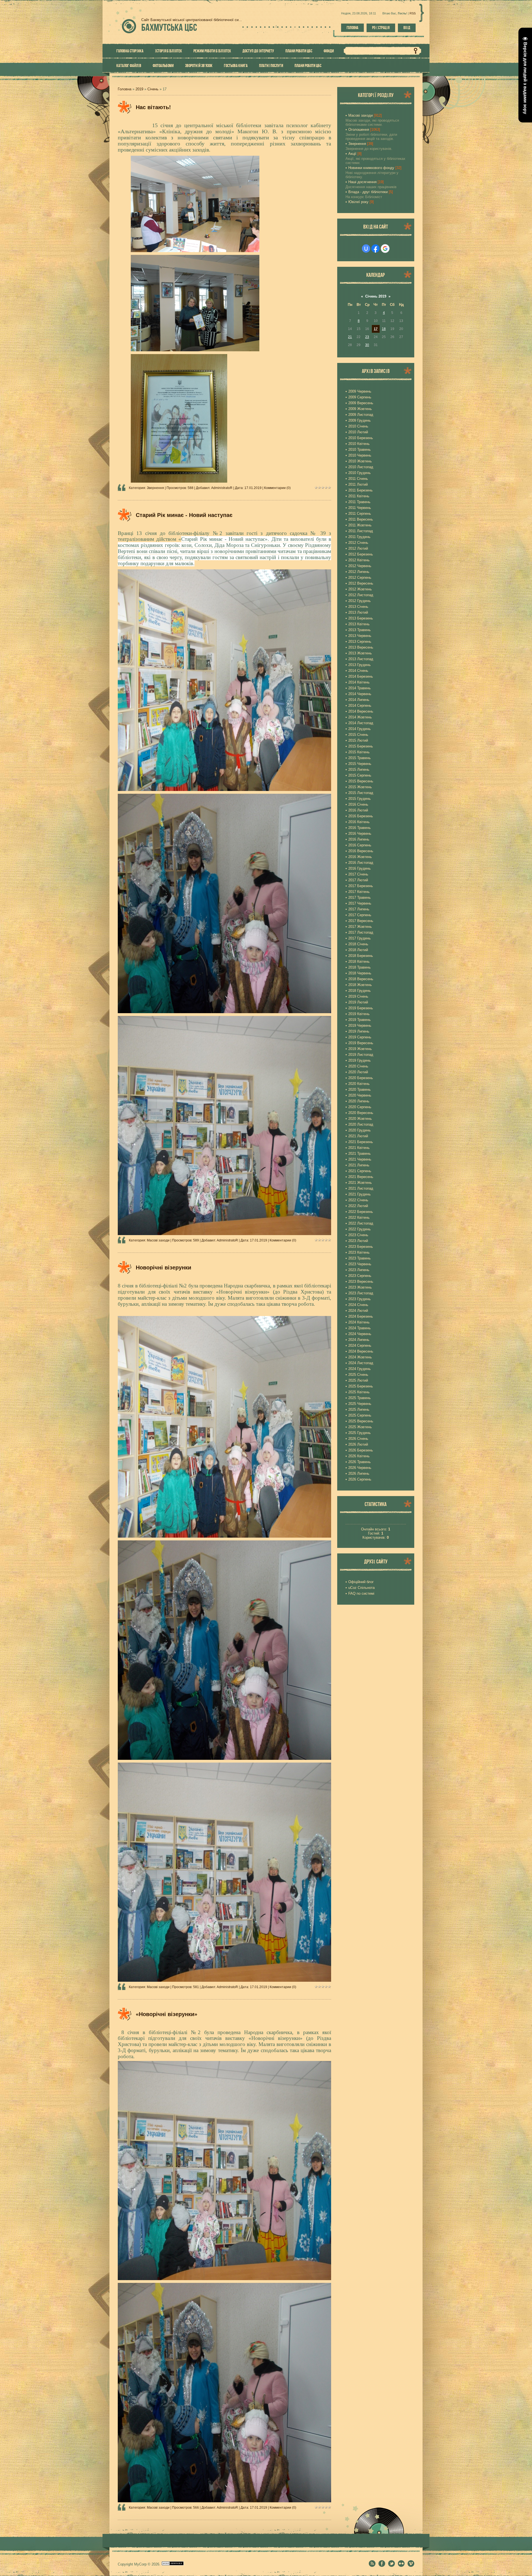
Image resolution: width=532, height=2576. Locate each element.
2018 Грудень (360, 991)
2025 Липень (359, 1409)
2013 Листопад (361, 659)
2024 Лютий (358, 1311)
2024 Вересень (361, 1351)
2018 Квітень (359, 961)
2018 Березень (361, 956)
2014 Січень (358, 671)
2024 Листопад (361, 1363)
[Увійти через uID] (366, 249)
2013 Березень (361, 618)
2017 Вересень (361, 921)
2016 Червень (360, 834)
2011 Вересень (361, 519)
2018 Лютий (358, 950)
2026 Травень (360, 1462)
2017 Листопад (361, 932)
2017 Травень (360, 897)
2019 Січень (358, 996)
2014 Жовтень (360, 717)
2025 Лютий (358, 1380)
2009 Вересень (361, 403)
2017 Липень (359, 909)
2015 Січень (358, 735)
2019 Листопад (361, 1055)
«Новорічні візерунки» (167, 2014)
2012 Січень (358, 543)
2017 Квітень (359, 892)
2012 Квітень (359, 560)
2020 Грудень (360, 1130)
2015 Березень (361, 746)
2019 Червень (360, 1025)
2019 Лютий (358, 1002)
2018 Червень (360, 973)
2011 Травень (359, 502)
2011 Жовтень (360, 525)
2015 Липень (359, 770)
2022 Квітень (359, 1217)
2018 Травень (360, 967)
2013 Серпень (360, 642)
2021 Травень (360, 1153)
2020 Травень (360, 1089)
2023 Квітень (359, 1252)
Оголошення (359, 130)
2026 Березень (361, 1450)
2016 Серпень (360, 845)
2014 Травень (360, 688)
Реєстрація (381, 28)
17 (376, 329)
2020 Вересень (361, 1113)
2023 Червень (360, 1264)
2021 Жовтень (360, 1183)
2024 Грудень (360, 1369)
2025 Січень (358, 1375)
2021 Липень (359, 1165)
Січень (153, 89)
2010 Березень (361, 438)
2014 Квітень (359, 682)
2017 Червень (360, 903)
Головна (352, 28)
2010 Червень (360, 455)
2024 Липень (359, 1340)
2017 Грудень (360, 938)
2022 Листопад (361, 1223)
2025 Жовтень (360, 1427)
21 (350, 337)
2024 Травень (360, 1328)
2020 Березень (361, 1078)
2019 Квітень (359, 1014)
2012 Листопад (361, 595)
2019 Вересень (361, 1043)
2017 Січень (358, 874)
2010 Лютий (358, 432)
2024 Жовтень (360, 1357)
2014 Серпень (360, 706)
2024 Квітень (359, 1322)
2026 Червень (360, 1468)
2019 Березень (361, 1008)
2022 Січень (358, 1200)
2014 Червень (360, 694)
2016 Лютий (358, 810)
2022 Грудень (360, 1229)
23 (367, 337)
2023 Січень (358, 1235)
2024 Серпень (360, 1345)
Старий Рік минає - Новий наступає (184, 515)
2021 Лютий (358, 1136)
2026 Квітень (359, 1456)
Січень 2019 (376, 296)
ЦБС (169, 27)
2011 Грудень (359, 537)
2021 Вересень (361, 1177)
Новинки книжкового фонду (371, 168)
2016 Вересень (361, 851)
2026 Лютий (358, 1444)
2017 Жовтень (360, 927)
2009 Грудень (360, 420)
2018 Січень (358, 944)
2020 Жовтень (360, 1119)
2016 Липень (359, 839)
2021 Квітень (359, 1148)
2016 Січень (358, 804)
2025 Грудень (360, 1433)
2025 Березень (361, 1386)
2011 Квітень (359, 496)
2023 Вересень (361, 1281)
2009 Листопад (361, 415)
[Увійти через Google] (385, 249)
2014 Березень (361, 676)
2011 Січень (358, 479)
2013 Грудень (360, 665)
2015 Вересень (361, 781)
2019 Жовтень (360, 1049)
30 (367, 345)
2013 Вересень (361, 647)
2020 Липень (359, 1101)
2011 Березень (360, 490)
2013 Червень (360, 636)
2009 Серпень (360, 397)
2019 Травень (360, 1020)
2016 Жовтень (360, 857)
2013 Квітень (359, 624)
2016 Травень (360, 828)
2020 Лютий (358, 1072)
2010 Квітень (359, 444)
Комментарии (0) (277, 488)
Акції (352, 154)
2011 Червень (360, 508)
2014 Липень (359, 700)
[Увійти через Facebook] (375, 249)
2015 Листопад (361, 793)
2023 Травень (360, 1258)
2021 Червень (360, 1159)
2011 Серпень (360, 514)
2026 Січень (358, 1439)
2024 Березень (361, 1316)
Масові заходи (158, 1240)
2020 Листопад (361, 1124)
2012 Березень (361, 554)
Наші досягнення (362, 182)
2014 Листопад (361, 723)
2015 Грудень (360, 799)
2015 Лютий (358, 740)
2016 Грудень (360, 868)
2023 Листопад (361, 1293)
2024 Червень (360, 1334)
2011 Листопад (361, 531)
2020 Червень (360, 1095)
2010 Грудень (360, 473)
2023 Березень (361, 1247)
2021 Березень (361, 1142)
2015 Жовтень (360, 787)
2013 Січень (358, 607)
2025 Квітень (359, 1392)
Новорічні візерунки (163, 1267)
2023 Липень (359, 1270)
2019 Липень (359, 1031)
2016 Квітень (359, 822)
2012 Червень (360, 566)
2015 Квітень (359, 752)
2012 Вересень (361, 583)
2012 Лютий (358, 548)
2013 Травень (360, 630)
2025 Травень (360, 1398)
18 (384, 329)
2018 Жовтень (360, 985)
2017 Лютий (358, 880)
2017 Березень (361, 886)
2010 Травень (360, 450)
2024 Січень (358, 1305)
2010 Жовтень (360, 461)
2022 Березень (361, 1212)
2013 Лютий (358, 612)
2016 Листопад (361, 863)
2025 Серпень (360, 1415)
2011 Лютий (358, 484)
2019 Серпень (360, 1037)
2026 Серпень (360, 1479)
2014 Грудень (360, 729)
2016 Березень (361, 816)
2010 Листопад (361, 467)
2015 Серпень (360, 775)
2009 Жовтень (360, 409)
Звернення (155, 488)
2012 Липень (359, 572)
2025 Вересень (361, 1421)
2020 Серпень (360, 1107)
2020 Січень (358, 1066)
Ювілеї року (358, 202)
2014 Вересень (361, 711)
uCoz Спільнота (361, 1588)
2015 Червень (360, 764)
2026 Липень (359, 1473)
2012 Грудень (360, 601)
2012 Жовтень (360, 589)
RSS (413, 13)
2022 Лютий (358, 1206)
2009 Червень (360, 391)
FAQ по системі (361, 1593)
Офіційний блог (361, 1582)
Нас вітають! (153, 107)
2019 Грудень (360, 1060)
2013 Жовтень (360, 653)
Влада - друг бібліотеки (368, 192)
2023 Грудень (360, 1299)
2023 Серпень (360, 1276)
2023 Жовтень (360, 1287)
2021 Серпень (360, 1171)
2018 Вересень (361, 979)
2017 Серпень (360, 915)
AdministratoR (222, 488)
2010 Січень (358, 426)
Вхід (407, 28)
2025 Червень (360, 1404)
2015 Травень (360, 758)
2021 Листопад (361, 1188)
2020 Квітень (359, 1084)
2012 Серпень (360, 578)
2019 (139, 89)
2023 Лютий (358, 1241)
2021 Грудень (360, 1194)
